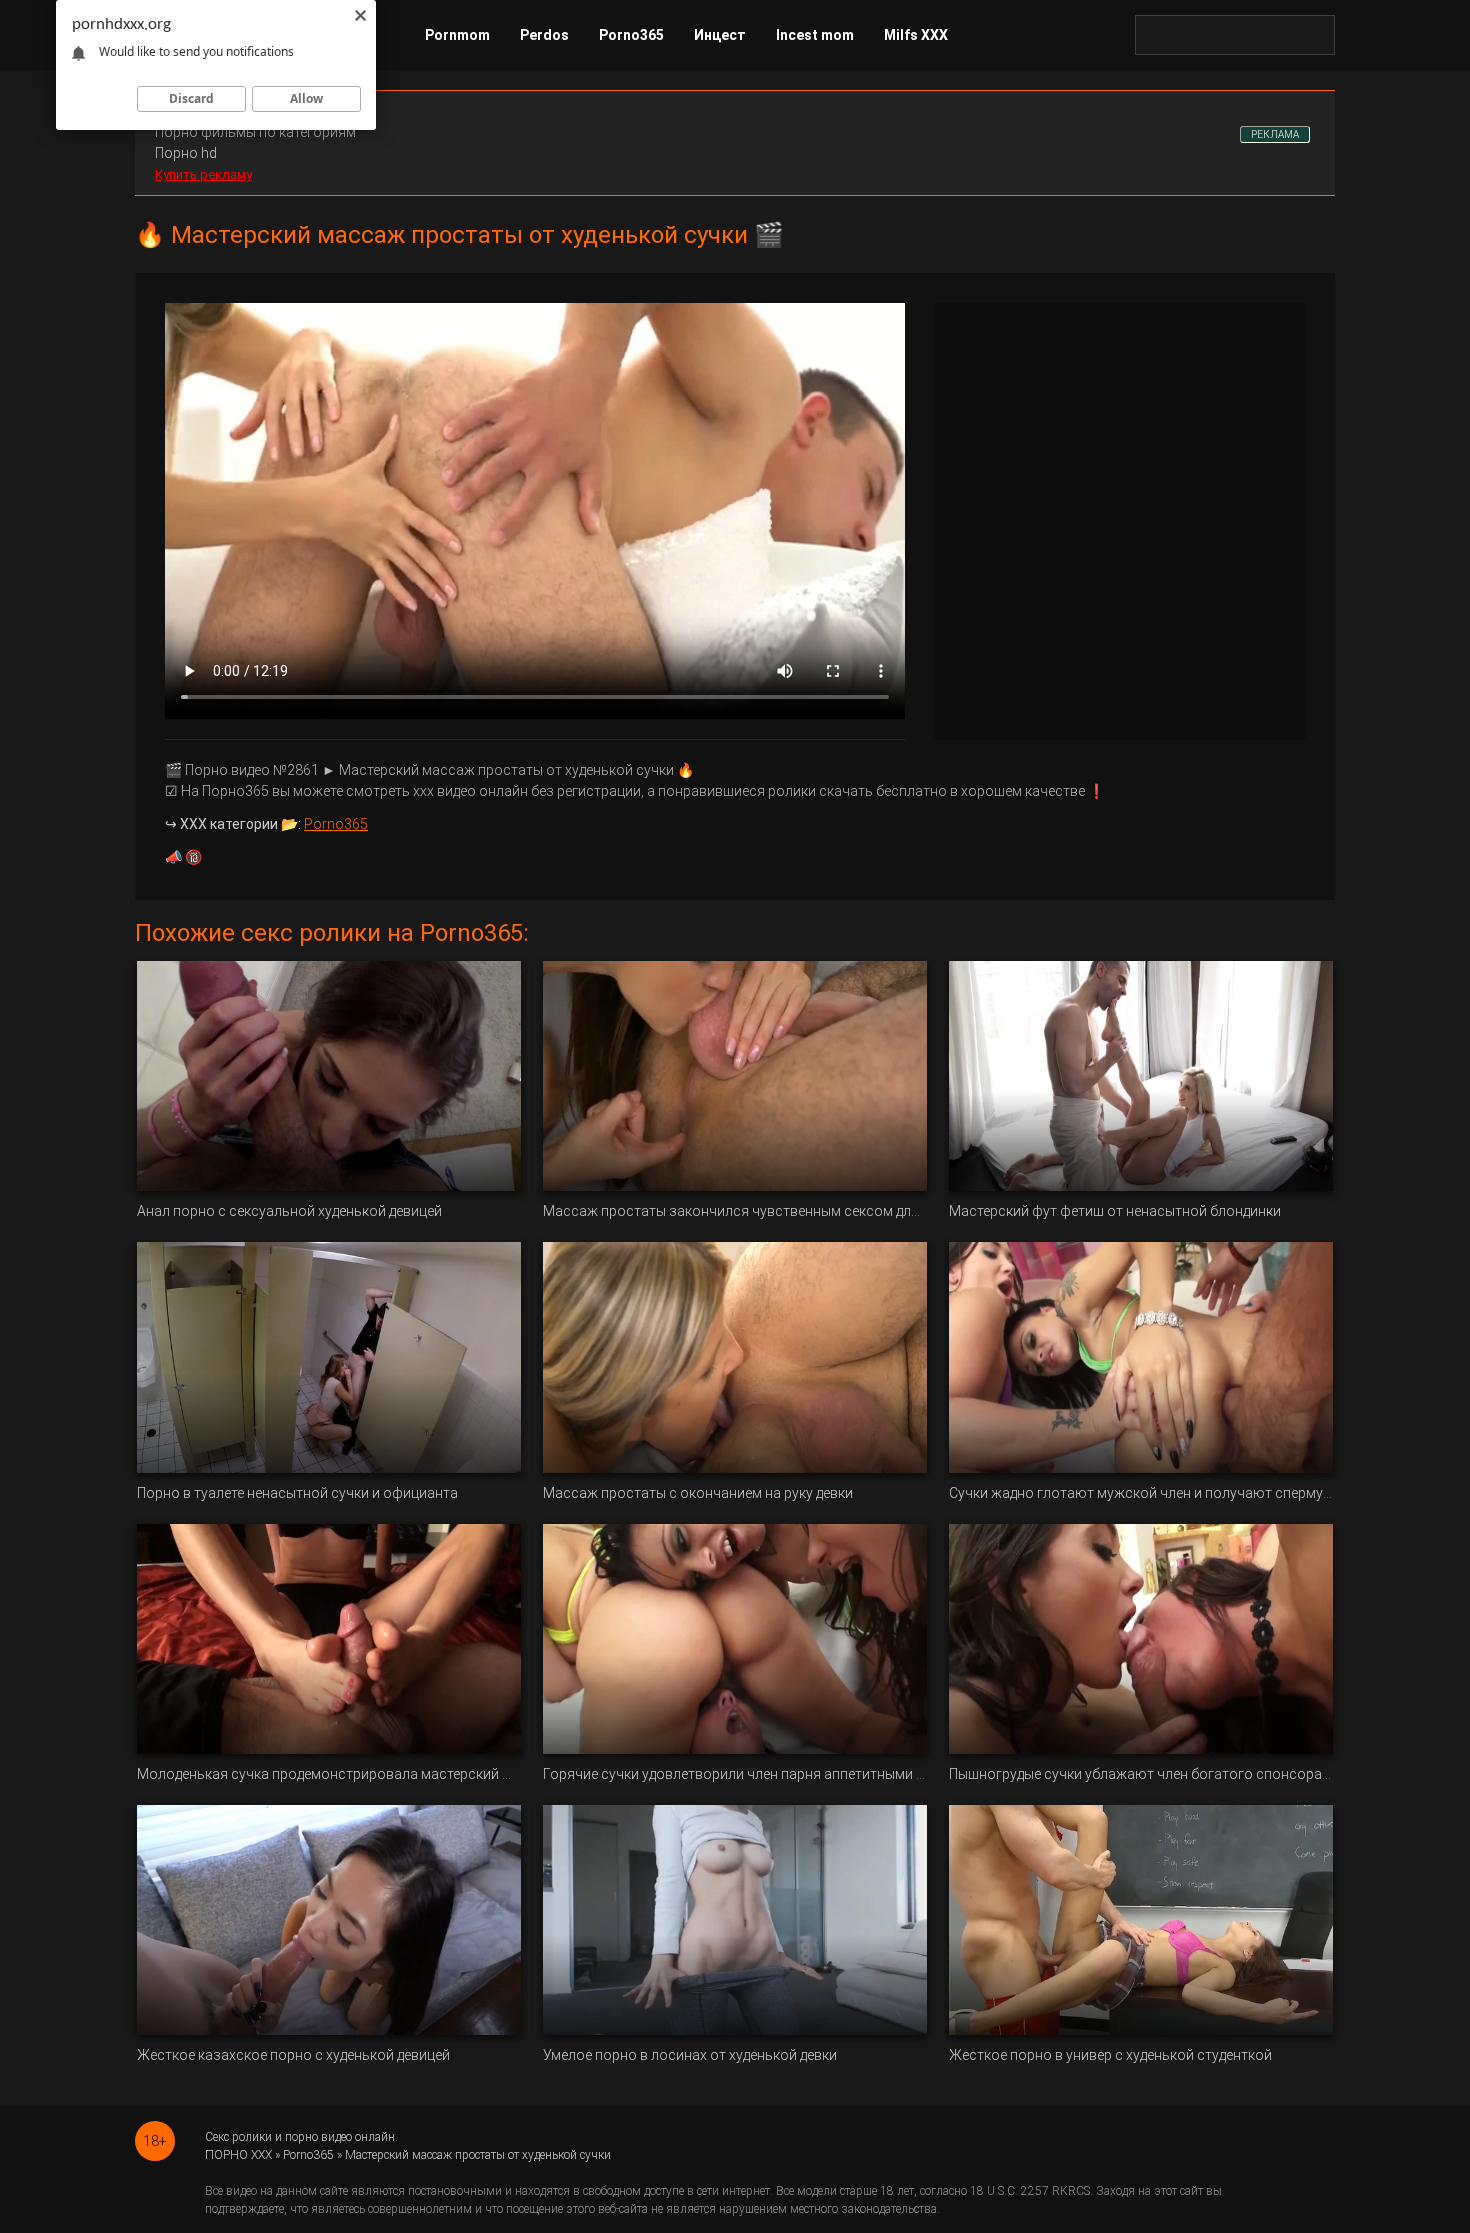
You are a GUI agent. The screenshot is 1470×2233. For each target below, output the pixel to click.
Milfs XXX (916, 35)
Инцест (720, 35)
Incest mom (815, 35)
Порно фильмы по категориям (255, 132)
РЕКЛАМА (1275, 134)
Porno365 (631, 35)
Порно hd (186, 153)
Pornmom (457, 35)
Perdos (544, 35)
